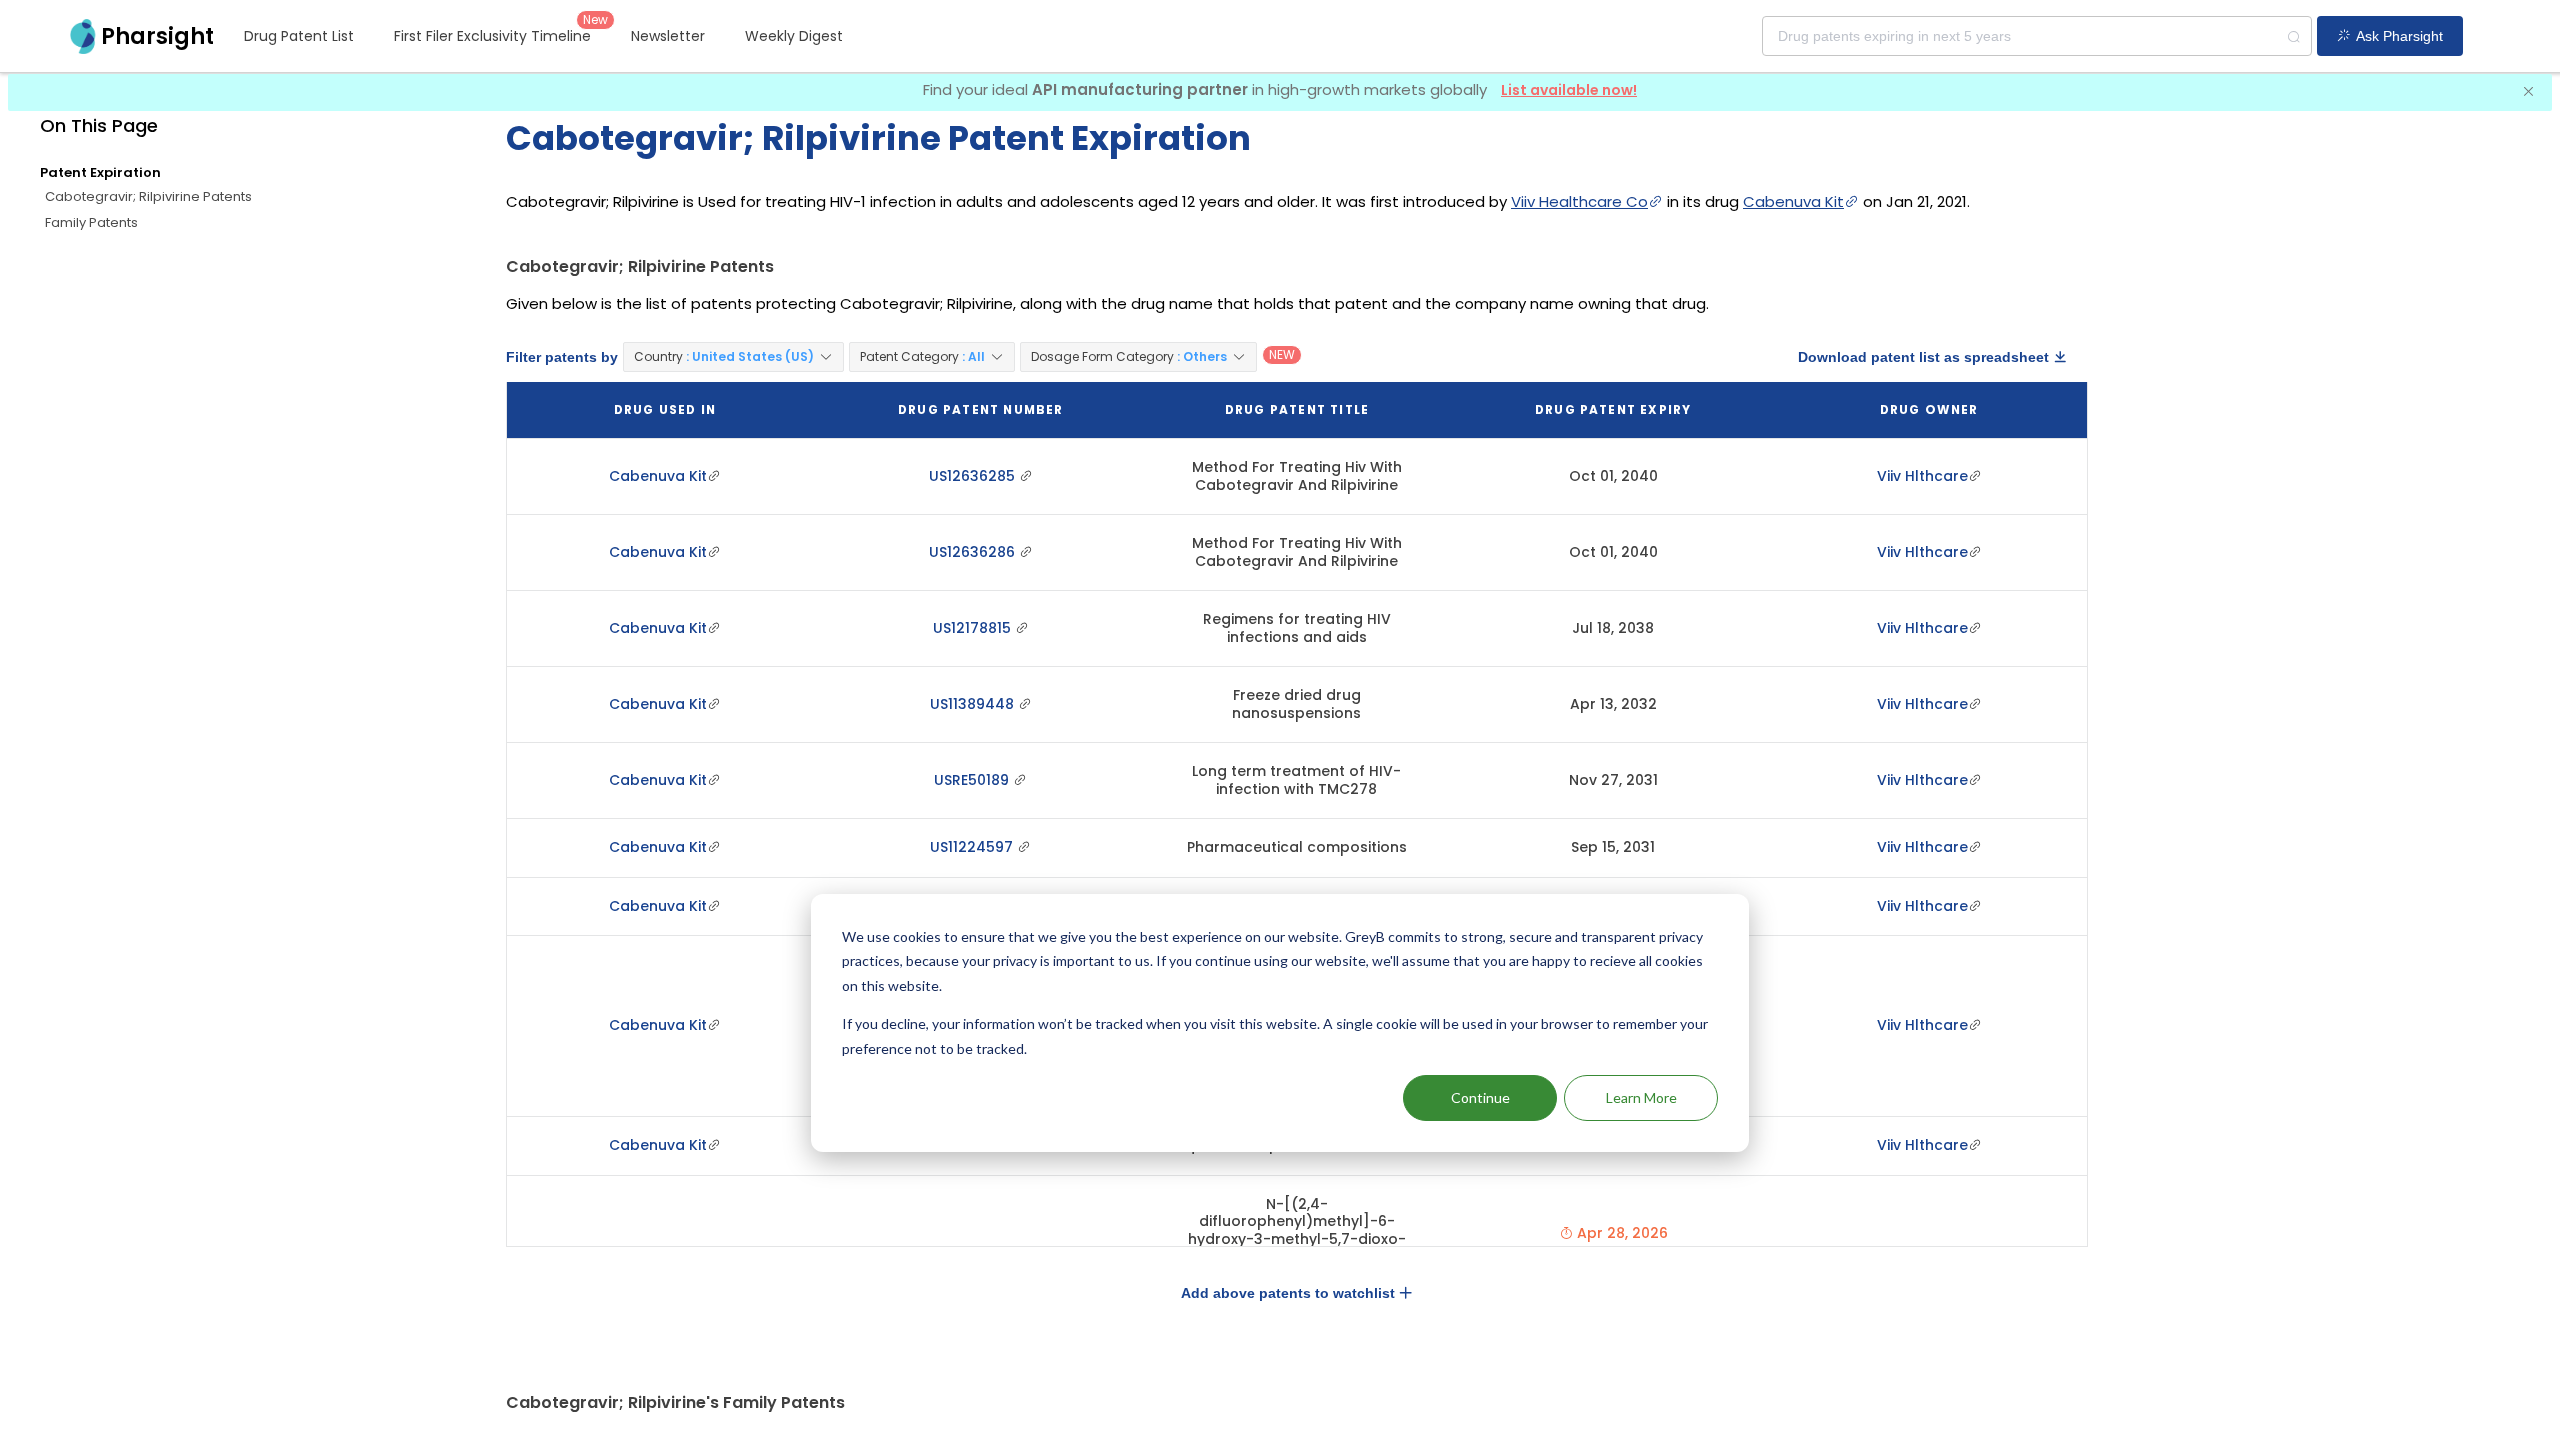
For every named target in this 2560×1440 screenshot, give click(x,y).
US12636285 (974, 476)
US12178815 (974, 628)
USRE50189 (973, 780)
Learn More (1641, 1097)
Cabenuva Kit (1793, 201)
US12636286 (974, 552)
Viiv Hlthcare (1922, 476)
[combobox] (2037, 36)
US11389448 (974, 704)
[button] (733, 357)
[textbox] (2037, 36)
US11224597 (973, 847)
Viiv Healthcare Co (1579, 201)
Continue (1480, 1097)
